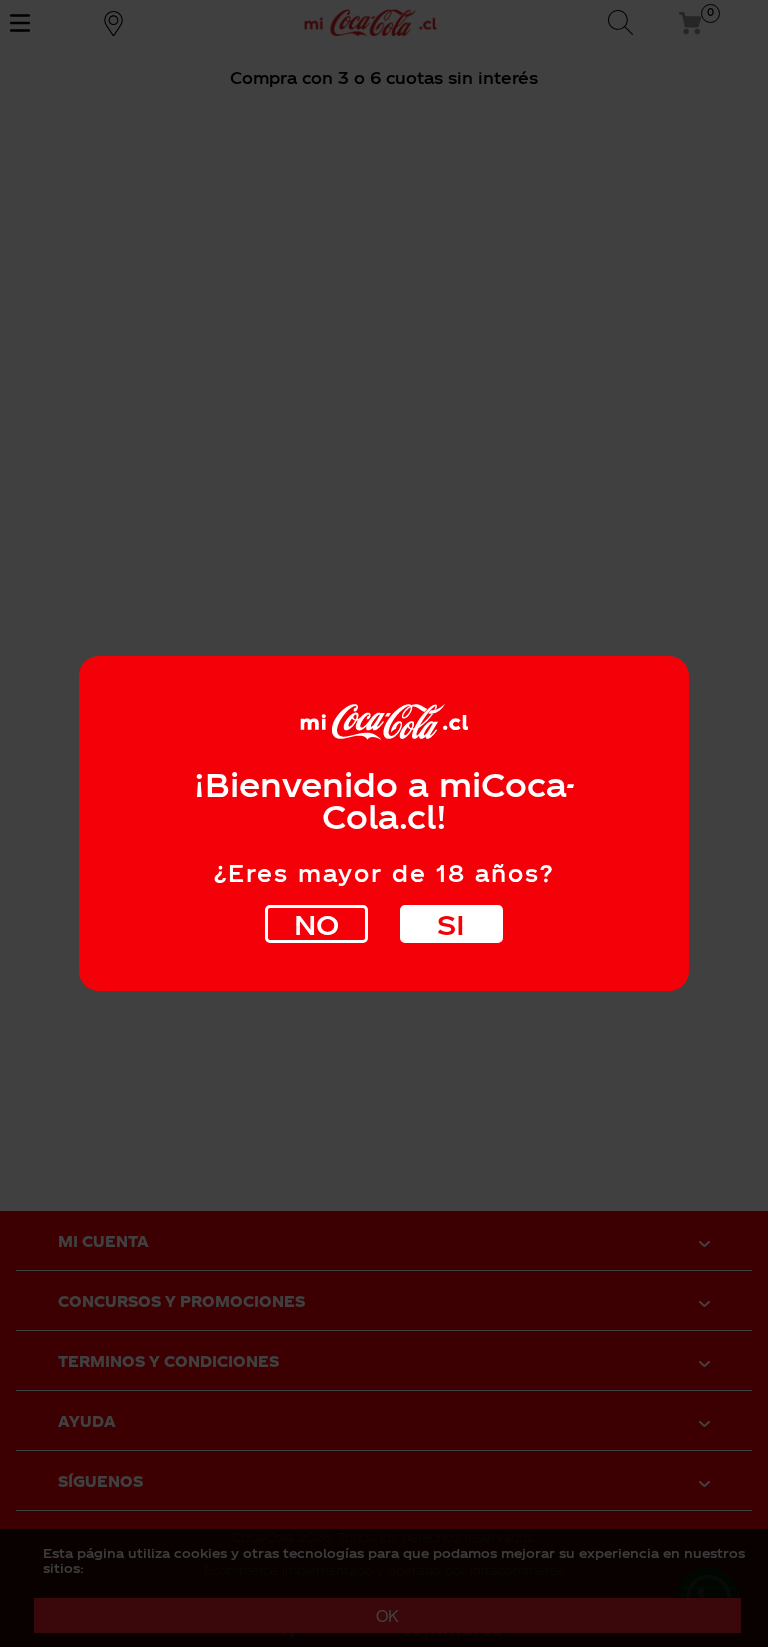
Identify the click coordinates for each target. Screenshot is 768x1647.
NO (316, 923)
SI (451, 923)
